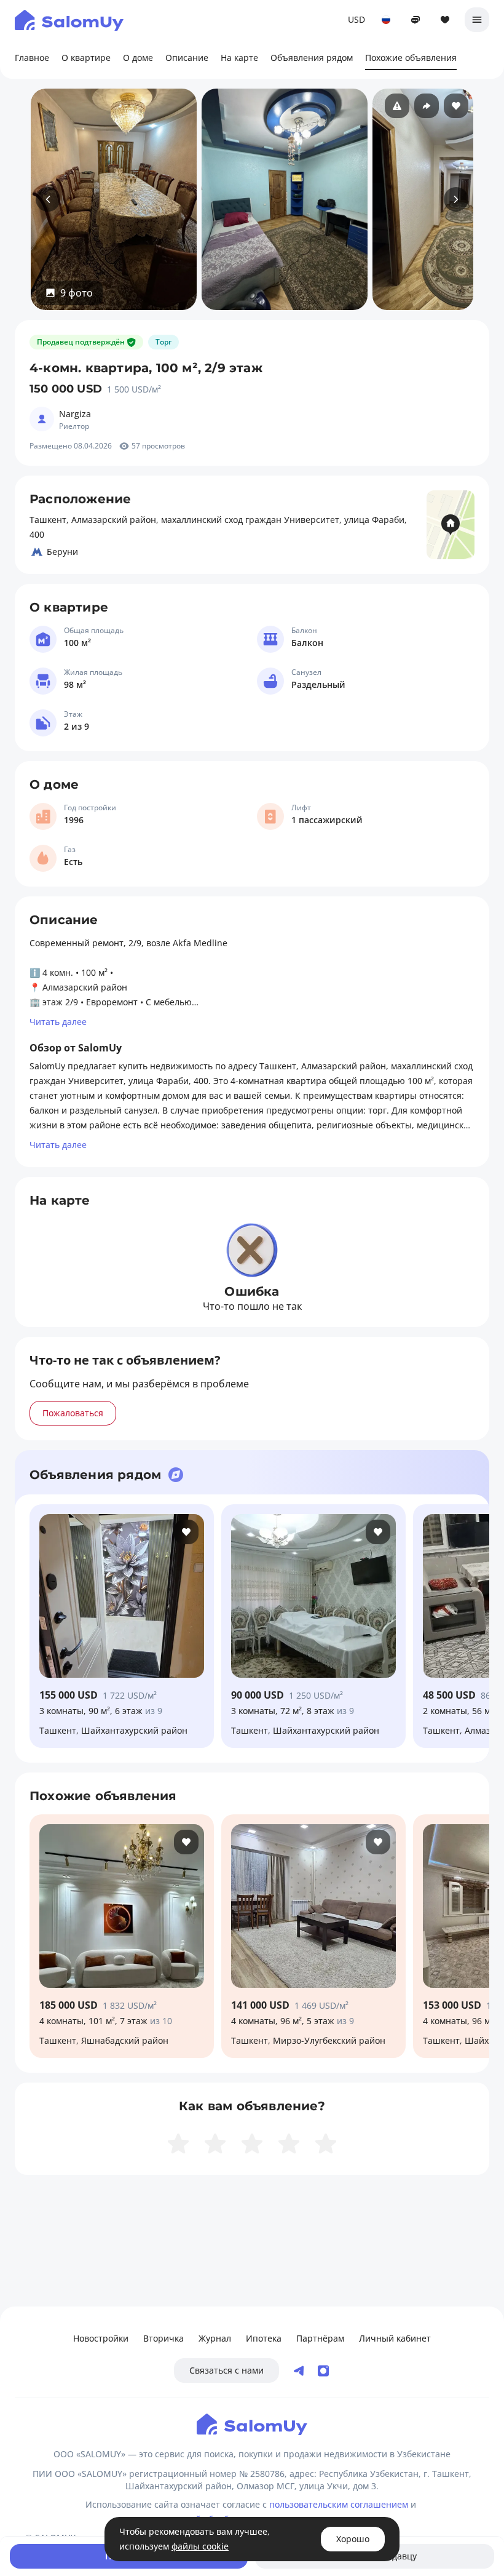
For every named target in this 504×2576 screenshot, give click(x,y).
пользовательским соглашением (339, 2504)
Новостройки (101, 2338)
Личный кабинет (395, 2338)
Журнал (215, 2338)
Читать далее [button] (58, 1022)
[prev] (48, 199)
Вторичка (163, 2338)
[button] (69, 293)
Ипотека (264, 2338)
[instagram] (323, 2371)
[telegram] (299, 2371)
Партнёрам (320, 2338)
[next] (456, 199)
